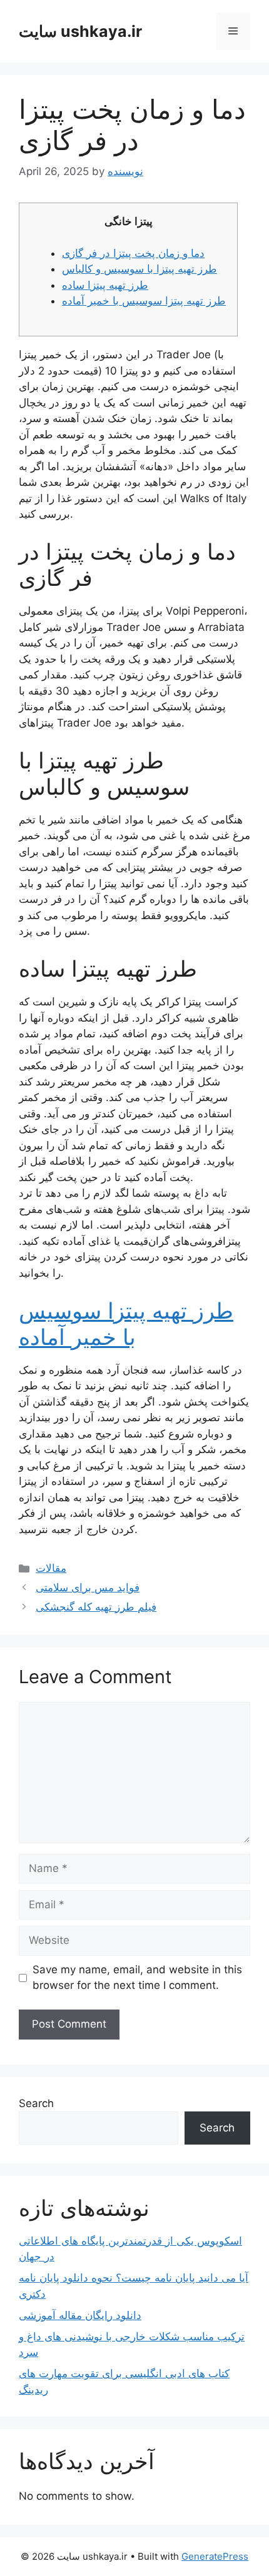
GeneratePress (215, 2556)
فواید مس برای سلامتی (88, 1587)
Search (36, 2103)
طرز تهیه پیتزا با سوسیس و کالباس (140, 269)
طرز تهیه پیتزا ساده (105, 285)
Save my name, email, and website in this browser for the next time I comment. (137, 1978)
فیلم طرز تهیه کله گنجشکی (96, 1607)
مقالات (51, 1568)
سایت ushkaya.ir (80, 31)
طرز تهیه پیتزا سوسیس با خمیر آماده (144, 301)
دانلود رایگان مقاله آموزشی (80, 2315)
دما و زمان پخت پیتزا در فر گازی (133, 253)
